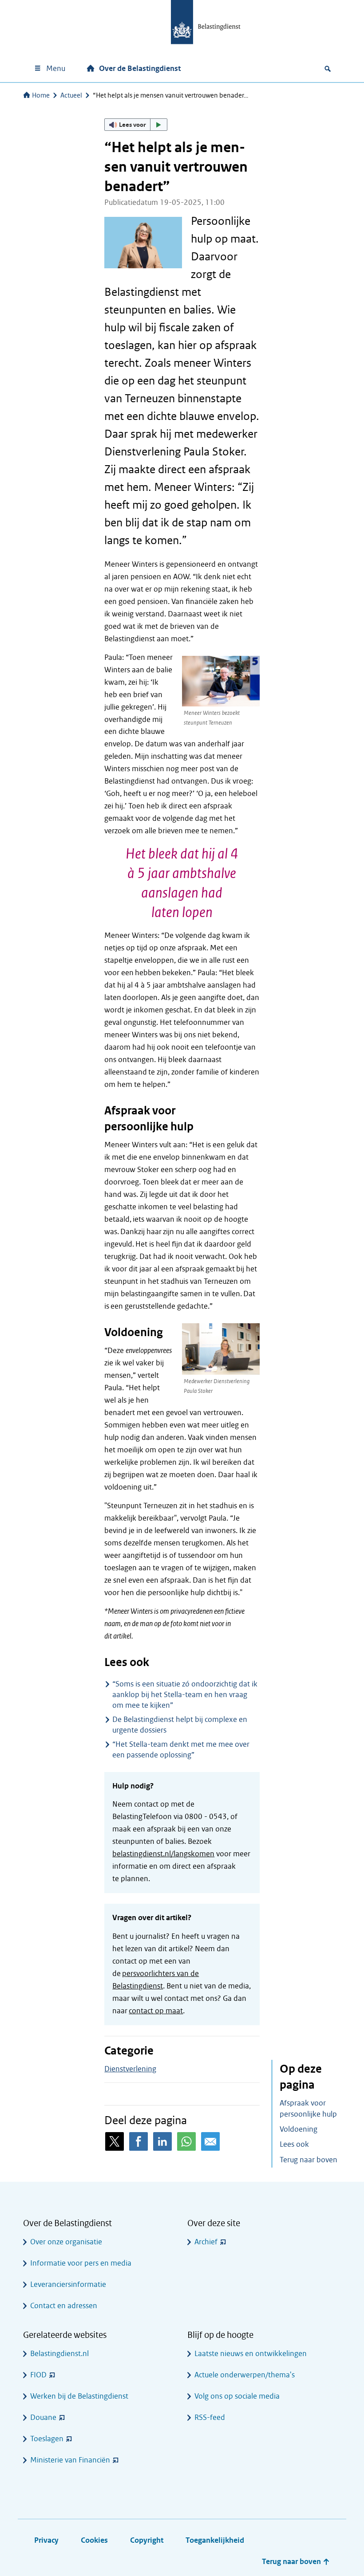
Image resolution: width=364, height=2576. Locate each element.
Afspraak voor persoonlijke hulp (308, 2109)
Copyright (147, 2540)
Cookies (94, 2540)
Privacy (46, 2540)
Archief (206, 2242)
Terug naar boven (309, 2160)
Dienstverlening (130, 2069)
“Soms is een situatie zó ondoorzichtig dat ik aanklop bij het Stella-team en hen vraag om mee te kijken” (185, 1695)
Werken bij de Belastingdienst (79, 2396)
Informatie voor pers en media (81, 2263)
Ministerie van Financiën (70, 2460)
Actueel (71, 95)
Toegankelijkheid (215, 2540)
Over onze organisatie (66, 2242)
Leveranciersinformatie (68, 2284)
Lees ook (294, 2144)
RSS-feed (210, 2417)
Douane (43, 2417)
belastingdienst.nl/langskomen (163, 1854)
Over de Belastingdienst (140, 69)
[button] (136, 125)
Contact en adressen (64, 2306)
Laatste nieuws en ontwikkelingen (251, 2354)
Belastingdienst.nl (59, 2354)
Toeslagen (47, 2439)
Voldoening (299, 2129)
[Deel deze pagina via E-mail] (210, 2141)
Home (41, 95)
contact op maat (156, 2011)
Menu (56, 69)
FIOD (38, 2375)
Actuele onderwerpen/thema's (245, 2375)
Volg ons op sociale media (237, 2396)
